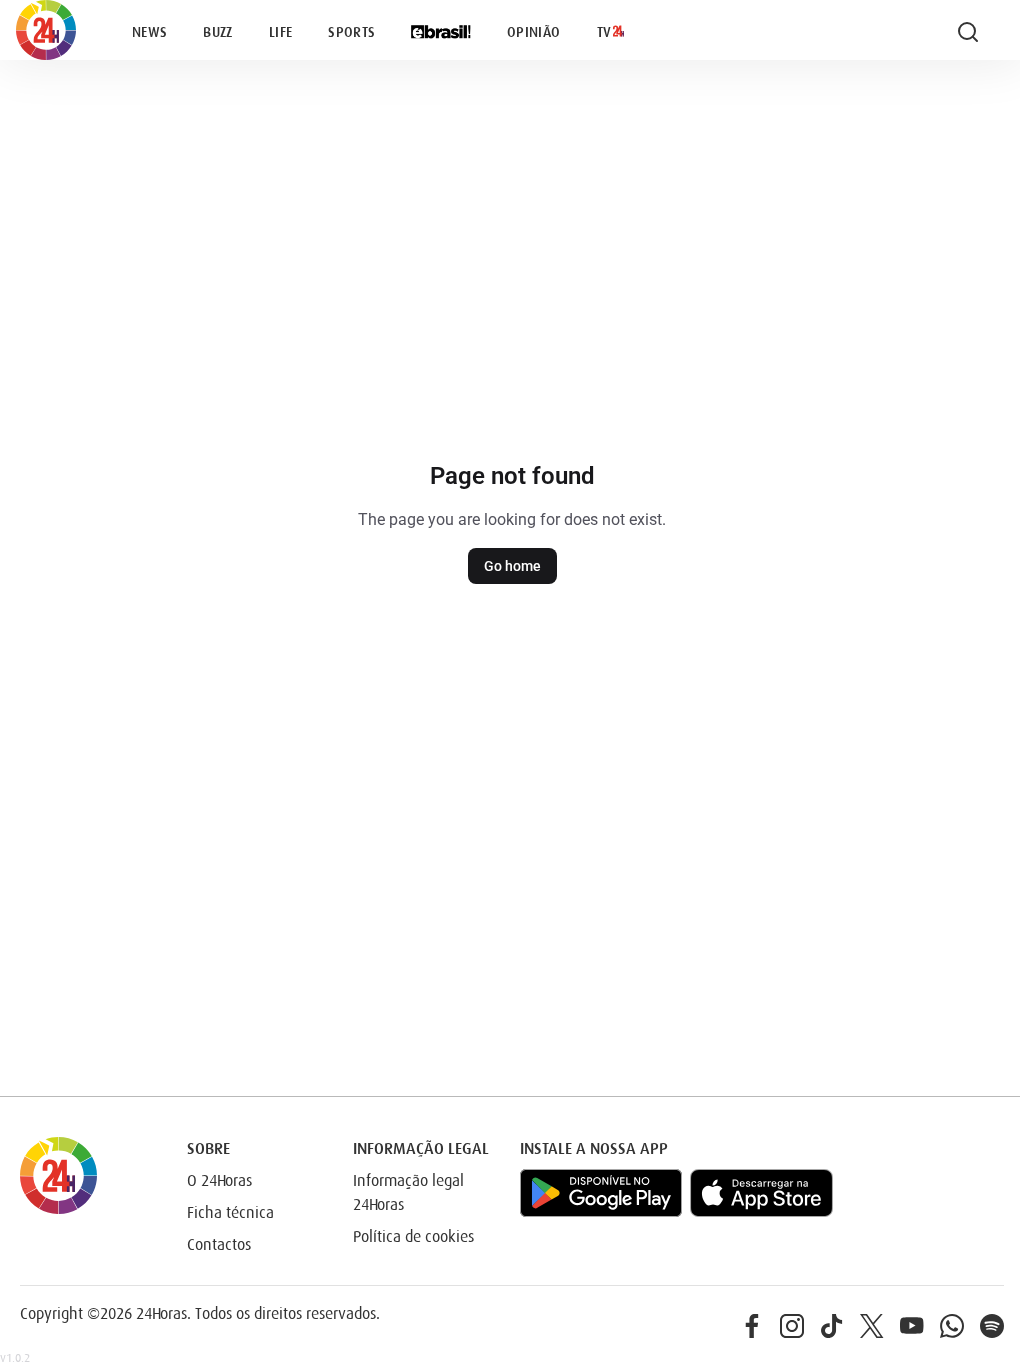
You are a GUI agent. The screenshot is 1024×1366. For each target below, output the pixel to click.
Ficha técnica (230, 1213)
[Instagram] (792, 1326)
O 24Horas (219, 1181)
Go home (512, 566)
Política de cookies (413, 1237)
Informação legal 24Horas (408, 1193)
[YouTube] (912, 1326)
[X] (872, 1326)
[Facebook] (752, 1326)
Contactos (219, 1245)
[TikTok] (832, 1326)
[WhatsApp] (952, 1326)
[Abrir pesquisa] (968, 32)
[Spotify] (992, 1326)
